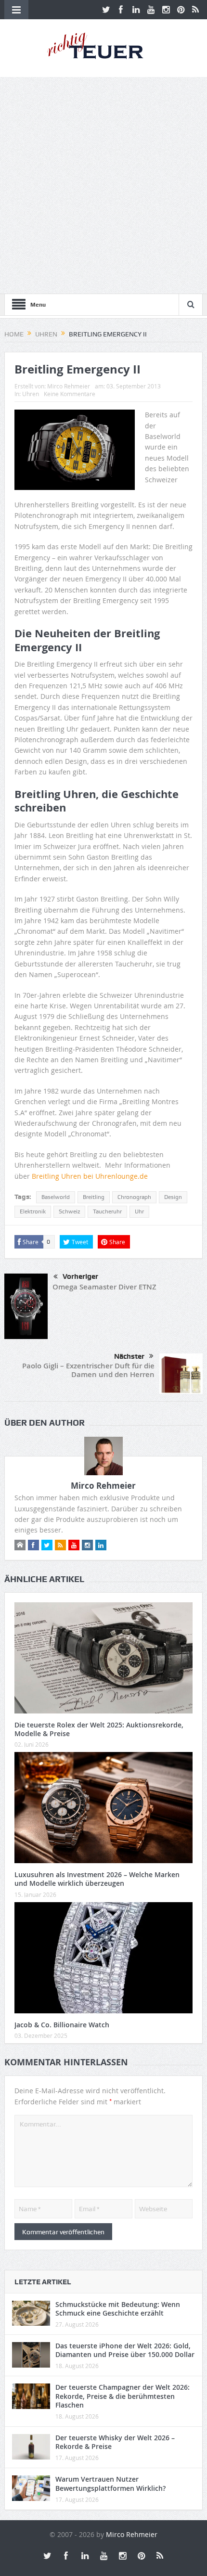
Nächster (129, 1356)
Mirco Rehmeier (69, 386)
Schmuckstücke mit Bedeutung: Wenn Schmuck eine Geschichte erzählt (118, 2309)
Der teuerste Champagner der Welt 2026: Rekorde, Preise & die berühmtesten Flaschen (123, 2396)
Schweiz (69, 1211)
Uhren (31, 394)
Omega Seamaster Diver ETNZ (104, 1287)
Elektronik (33, 1211)
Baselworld (56, 1197)
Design (173, 1197)
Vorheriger (80, 1276)
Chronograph (134, 1197)
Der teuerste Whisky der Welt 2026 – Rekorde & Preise (115, 2442)
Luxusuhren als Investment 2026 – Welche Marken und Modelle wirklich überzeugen (97, 1879)
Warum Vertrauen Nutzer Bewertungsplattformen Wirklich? (110, 2483)
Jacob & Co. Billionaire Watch (62, 2025)
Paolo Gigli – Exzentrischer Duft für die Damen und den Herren (88, 1370)
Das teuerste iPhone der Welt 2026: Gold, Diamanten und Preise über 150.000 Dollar (125, 2350)
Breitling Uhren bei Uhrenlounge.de (90, 1176)
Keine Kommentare (70, 394)
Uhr (139, 1211)
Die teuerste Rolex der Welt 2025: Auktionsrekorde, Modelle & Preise (99, 1729)
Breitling (94, 1197)
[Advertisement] (103, 185)
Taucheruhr (107, 1211)
